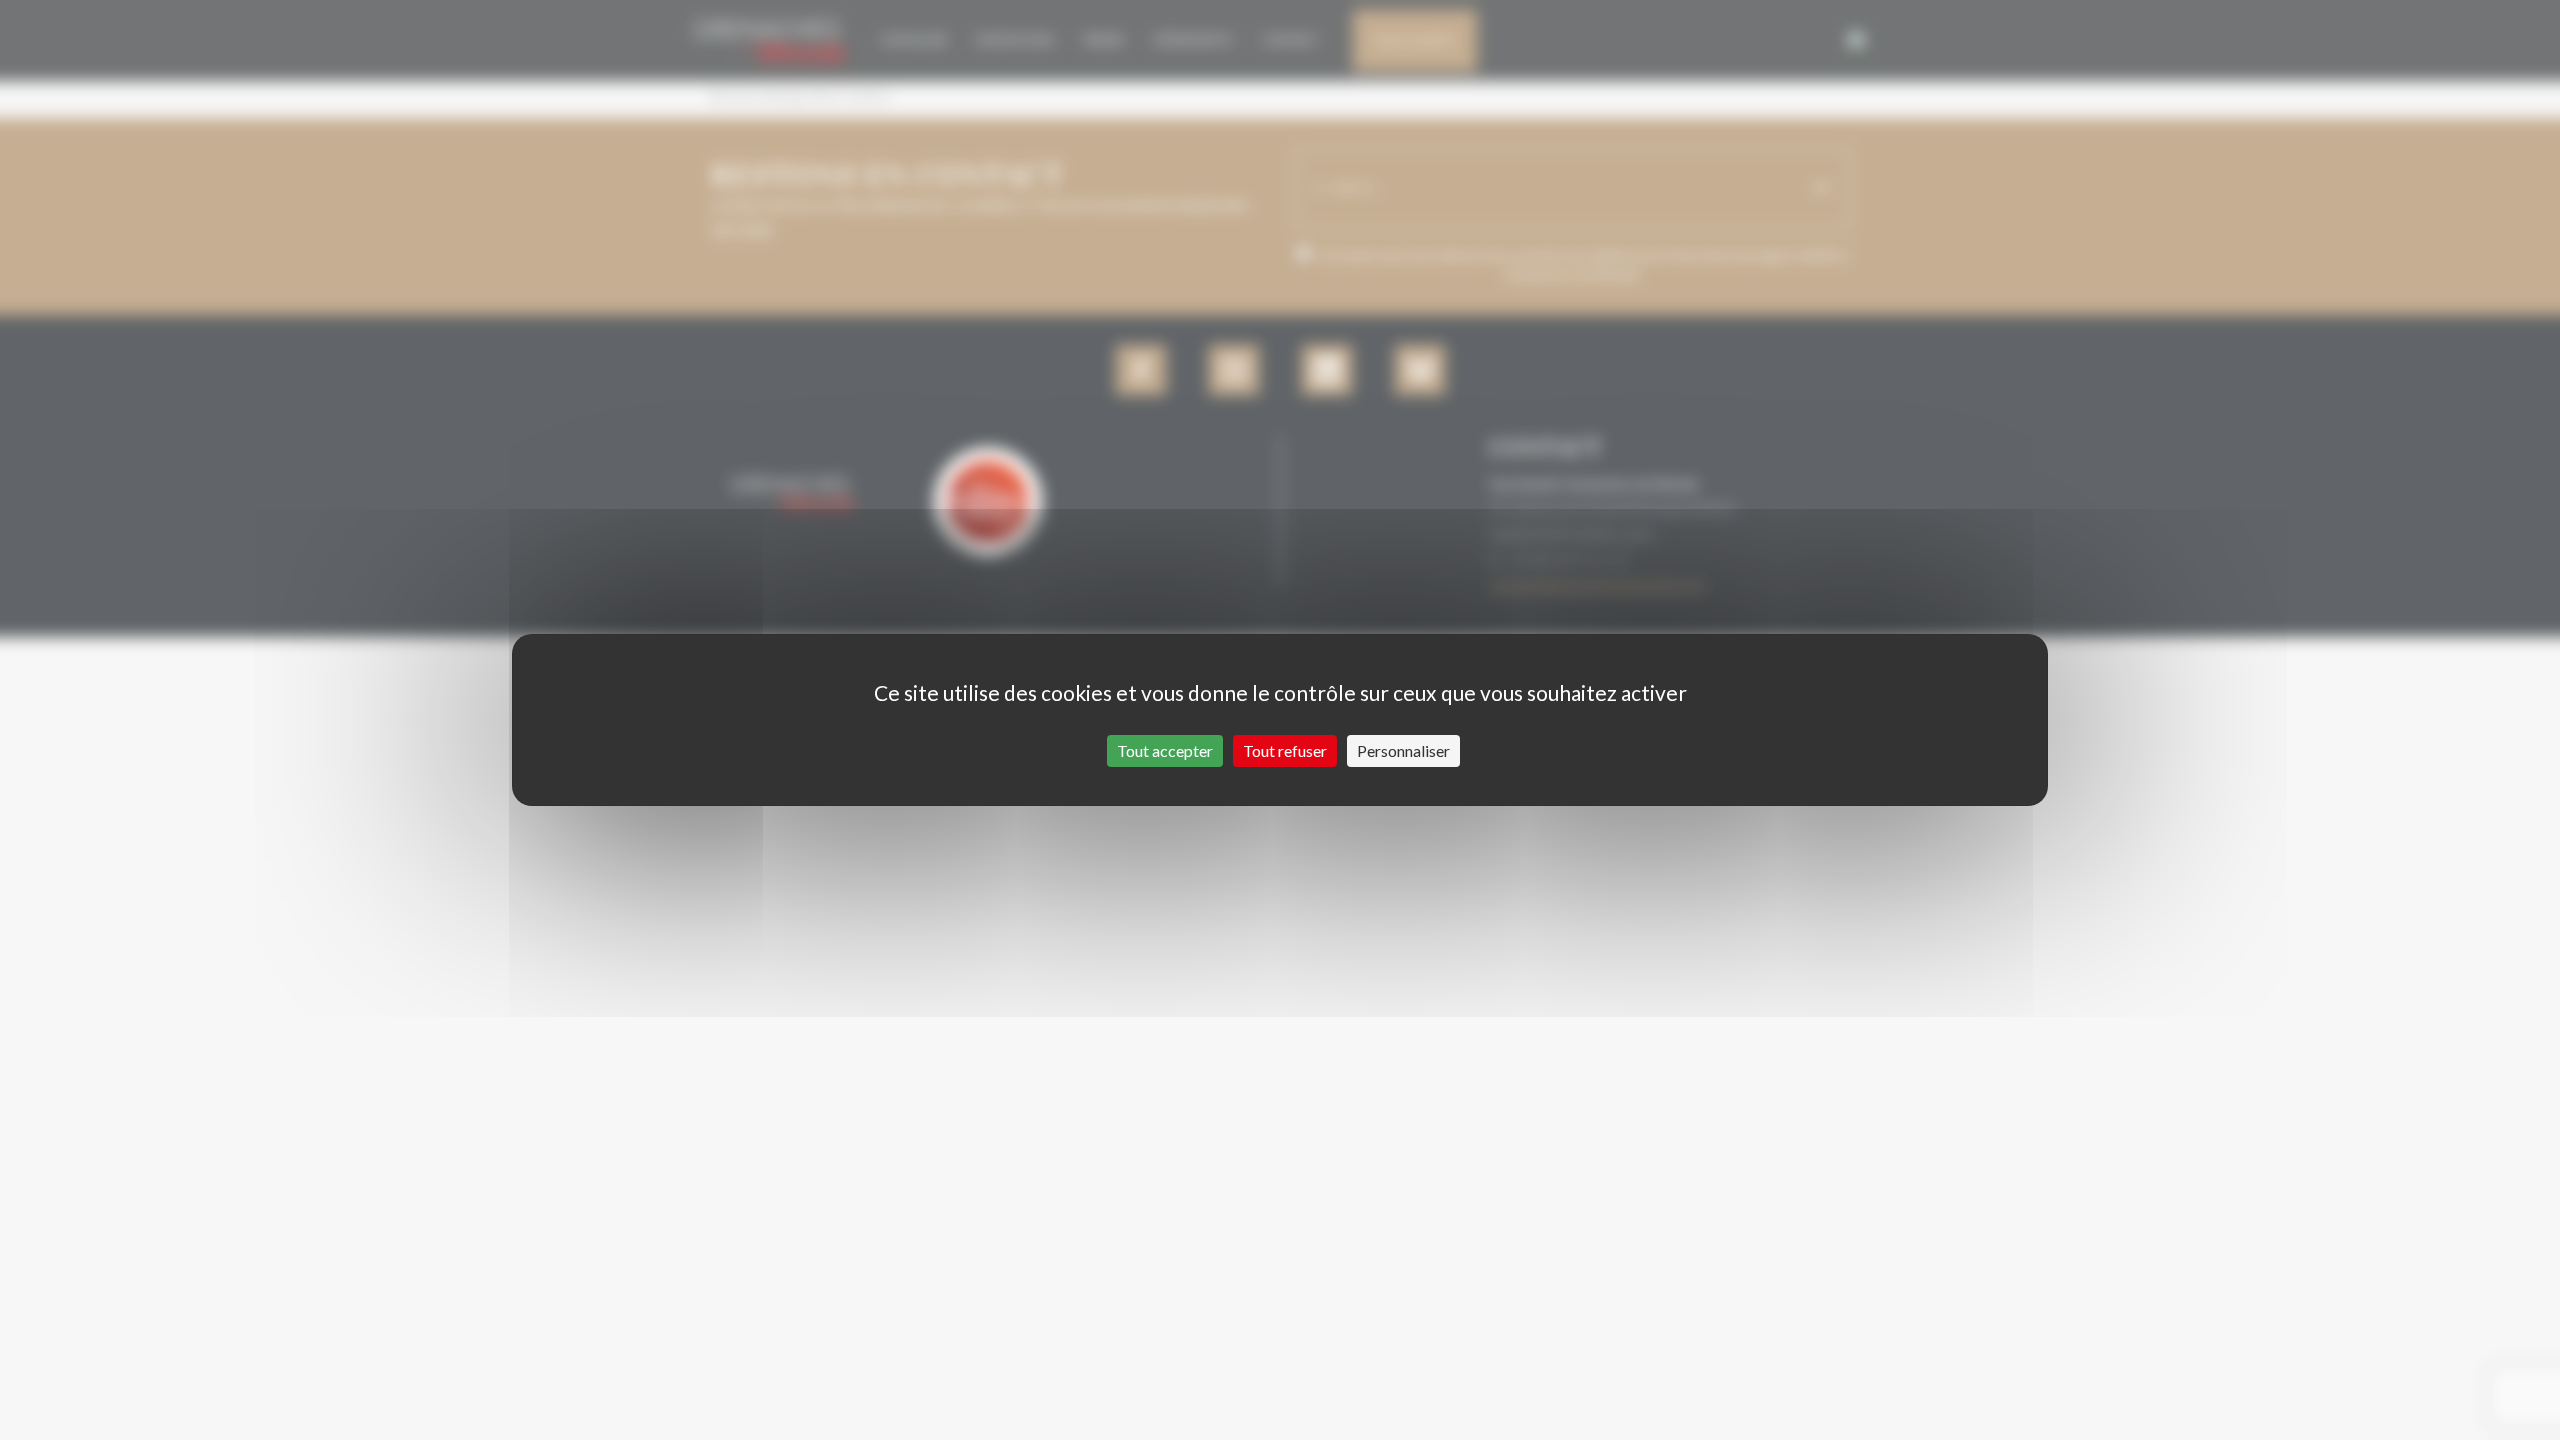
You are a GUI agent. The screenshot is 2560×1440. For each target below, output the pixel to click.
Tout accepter (1165, 750)
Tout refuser (1285, 750)
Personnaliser (1403, 750)
